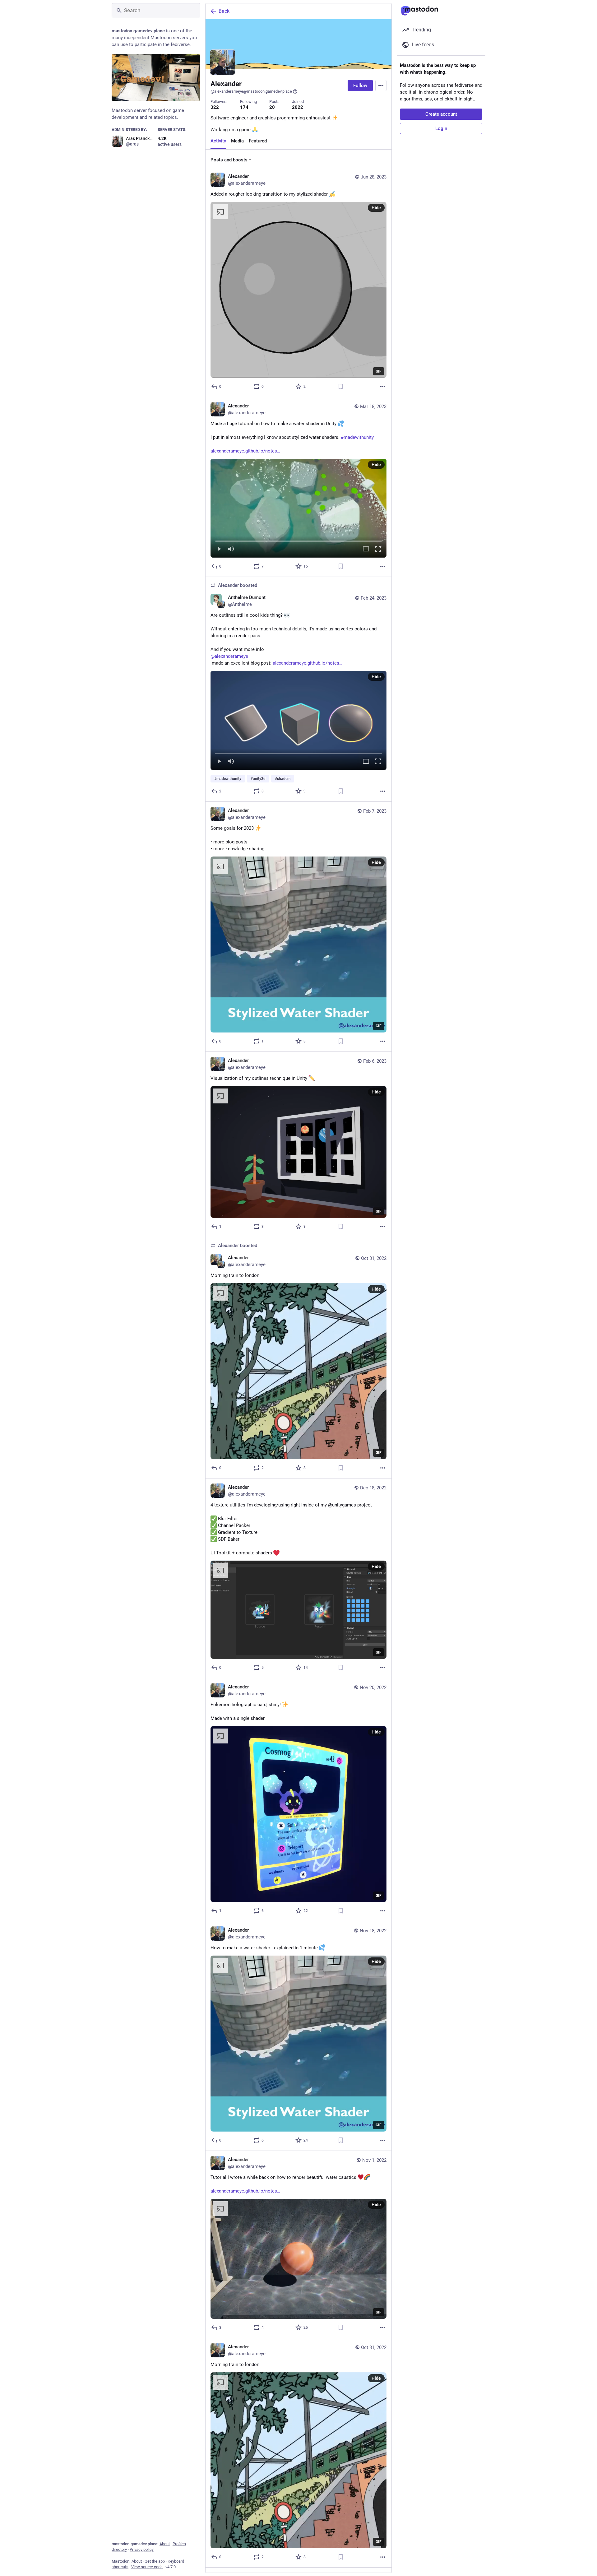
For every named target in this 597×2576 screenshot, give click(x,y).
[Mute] (231, 549)
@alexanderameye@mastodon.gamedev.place (251, 91)
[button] (298, 508)
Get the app (155, 2561)
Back (224, 11)
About (165, 2544)
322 (215, 107)
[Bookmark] (341, 387)
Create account (441, 114)
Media (237, 141)
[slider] (298, 540)
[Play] (219, 549)
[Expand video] (366, 549)
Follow (360, 86)
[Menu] (381, 86)
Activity (218, 141)
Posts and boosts (229, 160)
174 (244, 107)
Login (441, 128)
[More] (383, 387)
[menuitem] (298, 508)
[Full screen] (378, 549)
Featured (258, 141)
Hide (376, 208)
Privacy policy (142, 2549)
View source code (147, 2567)
